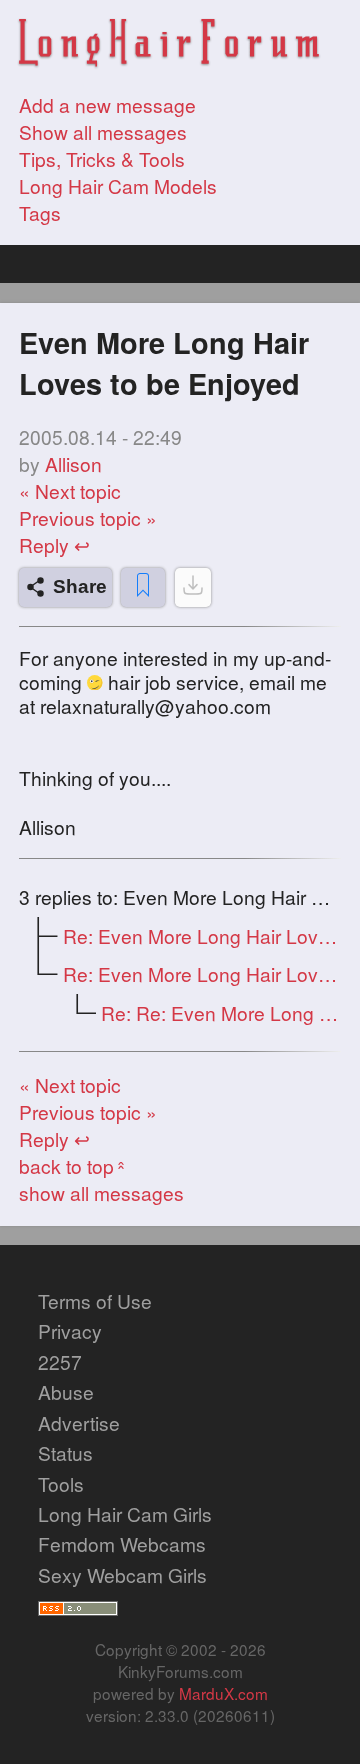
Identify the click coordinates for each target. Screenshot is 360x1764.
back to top (74, 1165)
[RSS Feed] (78, 1604)
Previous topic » (88, 517)
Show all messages (103, 131)
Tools (61, 1483)
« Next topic (70, 490)
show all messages (101, 1192)
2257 (60, 1361)
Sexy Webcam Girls (122, 1574)
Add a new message (107, 104)
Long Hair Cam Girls (125, 1513)
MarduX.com (223, 1693)
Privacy (70, 1330)
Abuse (66, 1391)
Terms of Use (95, 1300)
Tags (40, 212)
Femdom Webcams (122, 1543)
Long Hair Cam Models (118, 185)
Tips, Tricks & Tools (102, 158)
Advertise (79, 1422)
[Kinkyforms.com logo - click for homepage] (169, 45)
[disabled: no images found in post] (193, 587)
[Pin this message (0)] (143, 587)
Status (65, 1452)
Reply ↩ (54, 544)
